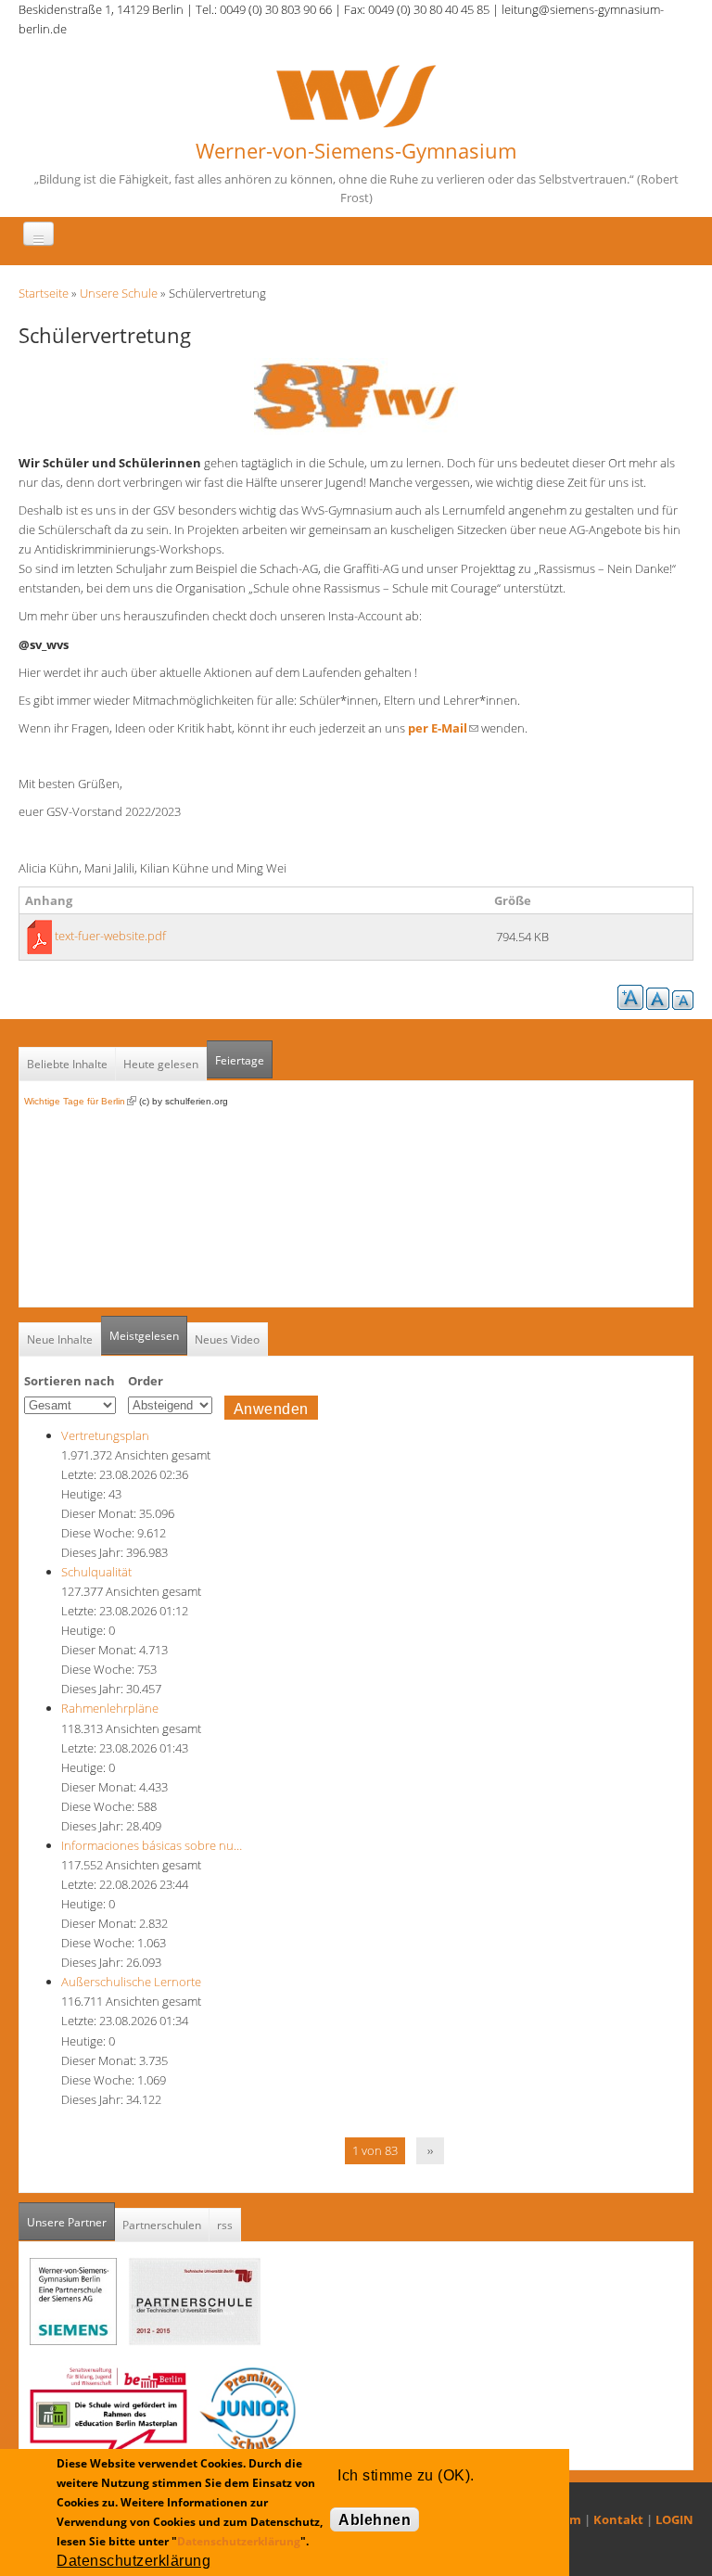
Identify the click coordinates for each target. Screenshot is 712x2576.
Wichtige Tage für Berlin (80, 1101)
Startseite (44, 293)
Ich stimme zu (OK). (406, 2475)
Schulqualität (96, 1572)
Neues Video (227, 1339)
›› (430, 2150)
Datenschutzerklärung (239, 2541)
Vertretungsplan (105, 1435)
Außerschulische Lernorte (131, 1982)
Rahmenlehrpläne (110, 1708)
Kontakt (618, 2519)
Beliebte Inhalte (67, 1064)
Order (146, 1381)
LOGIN (674, 2519)
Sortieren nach (70, 1381)
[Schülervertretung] (356, 395)
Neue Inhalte (60, 1339)
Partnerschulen (162, 2225)
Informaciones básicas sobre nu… (152, 1845)
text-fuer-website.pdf (110, 936)
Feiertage (240, 1060)
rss (225, 2225)
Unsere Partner (71, 2222)
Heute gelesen (161, 1064)
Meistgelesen (144, 1336)
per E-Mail (443, 728)
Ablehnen (375, 2520)
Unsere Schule (119, 293)
